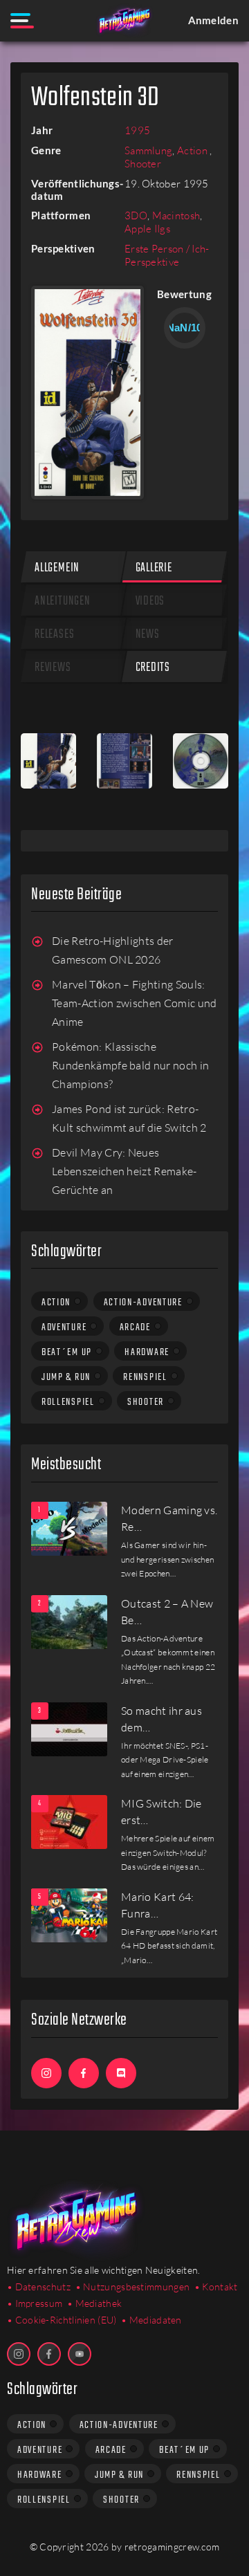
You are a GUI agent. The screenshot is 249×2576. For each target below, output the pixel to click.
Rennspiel (145, 1377)
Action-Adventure (143, 1303)
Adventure (64, 1327)
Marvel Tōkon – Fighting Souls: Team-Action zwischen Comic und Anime (135, 1003)
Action (193, 150)
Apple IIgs (147, 229)
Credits (153, 668)
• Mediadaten (151, 2320)
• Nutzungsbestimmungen (133, 2287)
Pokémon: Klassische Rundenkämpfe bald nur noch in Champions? (130, 1066)
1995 (137, 130)
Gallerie (154, 568)
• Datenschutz (39, 2287)
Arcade (135, 1327)
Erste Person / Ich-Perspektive (167, 255)
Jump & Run (66, 1377)
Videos (150, 601)
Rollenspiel (68, 1402)
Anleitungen (63, 601)
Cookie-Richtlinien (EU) (66, 2320)
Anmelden (213, 20)
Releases (54, 635)
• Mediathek (94, 2303)
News (148, 635)
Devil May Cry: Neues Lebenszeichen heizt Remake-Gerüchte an (124, 1171)
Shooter (143, 164)
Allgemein (57, 568)
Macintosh (176, 215)
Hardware (147, 1352)
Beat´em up (67, 1352)
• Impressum (35, 2303)
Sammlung (148, 150)
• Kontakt (216, 2287)
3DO (136, 215)
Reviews (53, 668)
